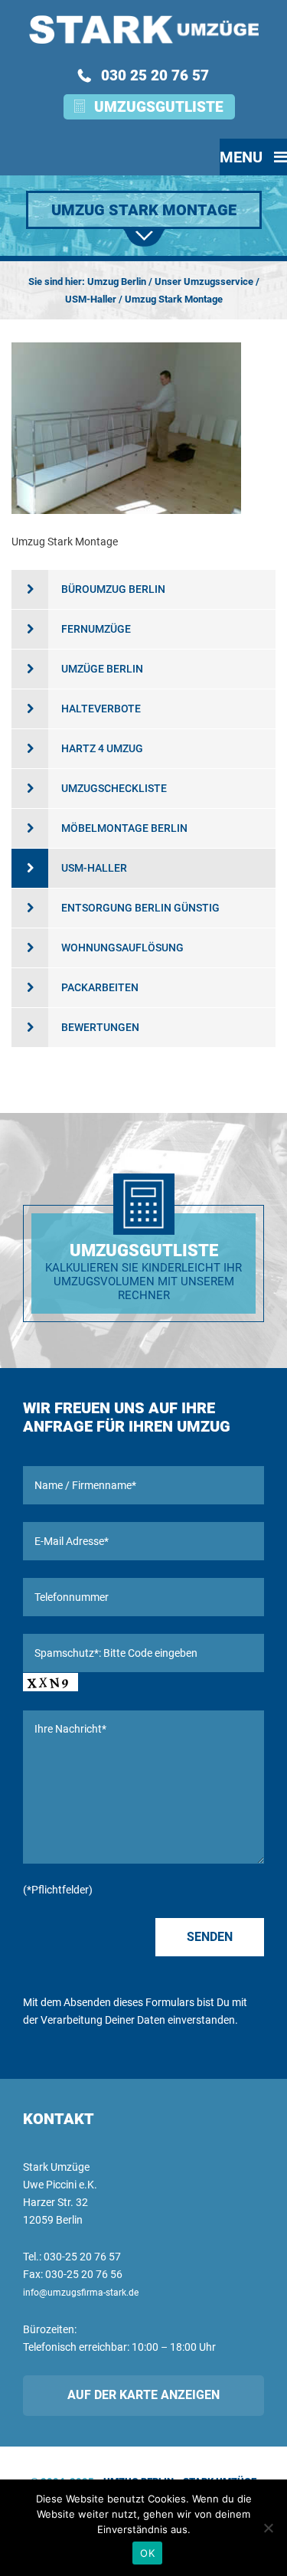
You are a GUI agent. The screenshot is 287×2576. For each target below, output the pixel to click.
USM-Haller (94, 868)
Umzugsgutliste (159, 107)
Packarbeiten (100, 987)
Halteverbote (101, 709)
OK (147, 2553)
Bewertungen (100, 1027)
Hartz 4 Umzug (102, 748)
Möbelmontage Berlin (124, 828)
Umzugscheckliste (114, 788)
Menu (243, 157)
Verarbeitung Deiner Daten (103, 2020)
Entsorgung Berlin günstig (140, 908)
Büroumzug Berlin (113, 589)
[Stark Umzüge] (143, 29)
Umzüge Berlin (102, 669)
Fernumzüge (96, 629)
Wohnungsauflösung (122, 948)
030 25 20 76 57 (155, 75)
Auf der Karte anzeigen (143, 2395)
